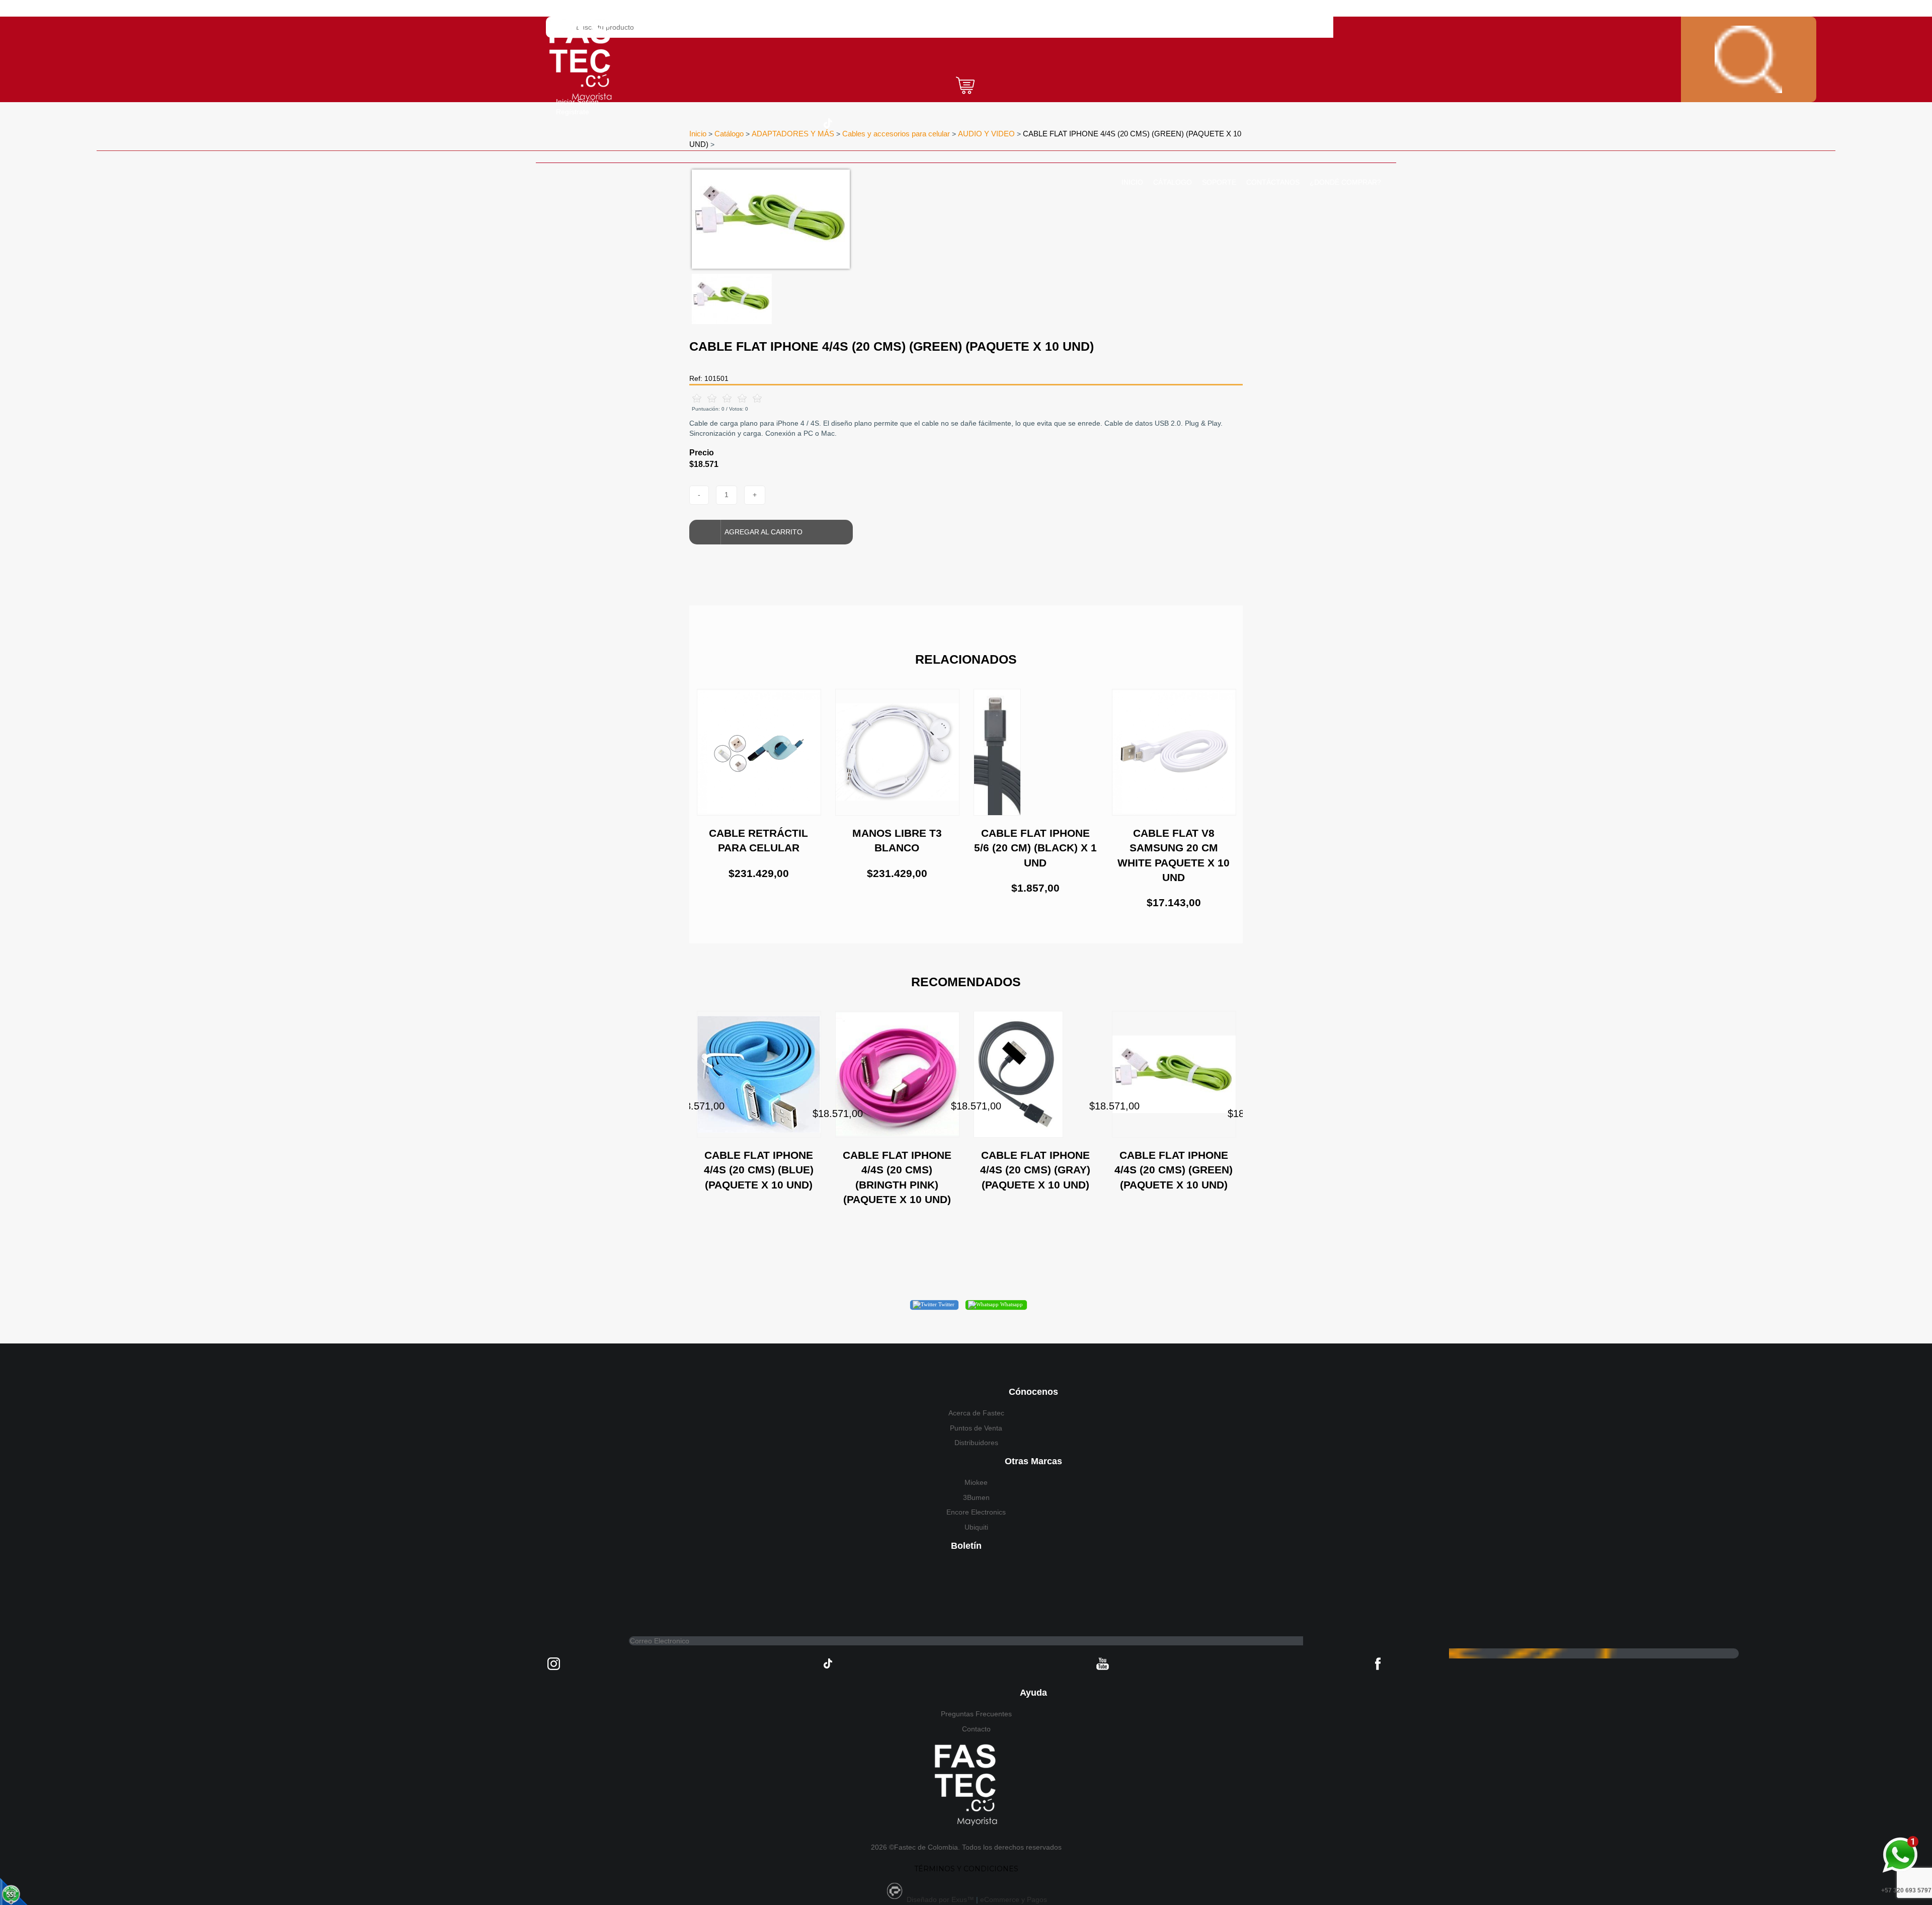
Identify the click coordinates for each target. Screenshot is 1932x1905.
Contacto (976, 1729)
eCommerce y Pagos (1014, 1899)
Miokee (976, 1482)
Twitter (946, 1304)
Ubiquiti (976, 1527)
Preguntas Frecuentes (976, 1714)
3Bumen (976, 1497)
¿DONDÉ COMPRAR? (1345, 182)
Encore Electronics (976, 1512)
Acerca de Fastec (976, 1413)
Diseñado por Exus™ (940, 1899)
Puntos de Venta (976, 1428)
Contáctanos (1273, 182)
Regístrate (573, 112)
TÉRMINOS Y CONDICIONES (966, 1869)
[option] (903, 219)
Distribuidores (976, 1443)
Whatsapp (1011, 1304)
